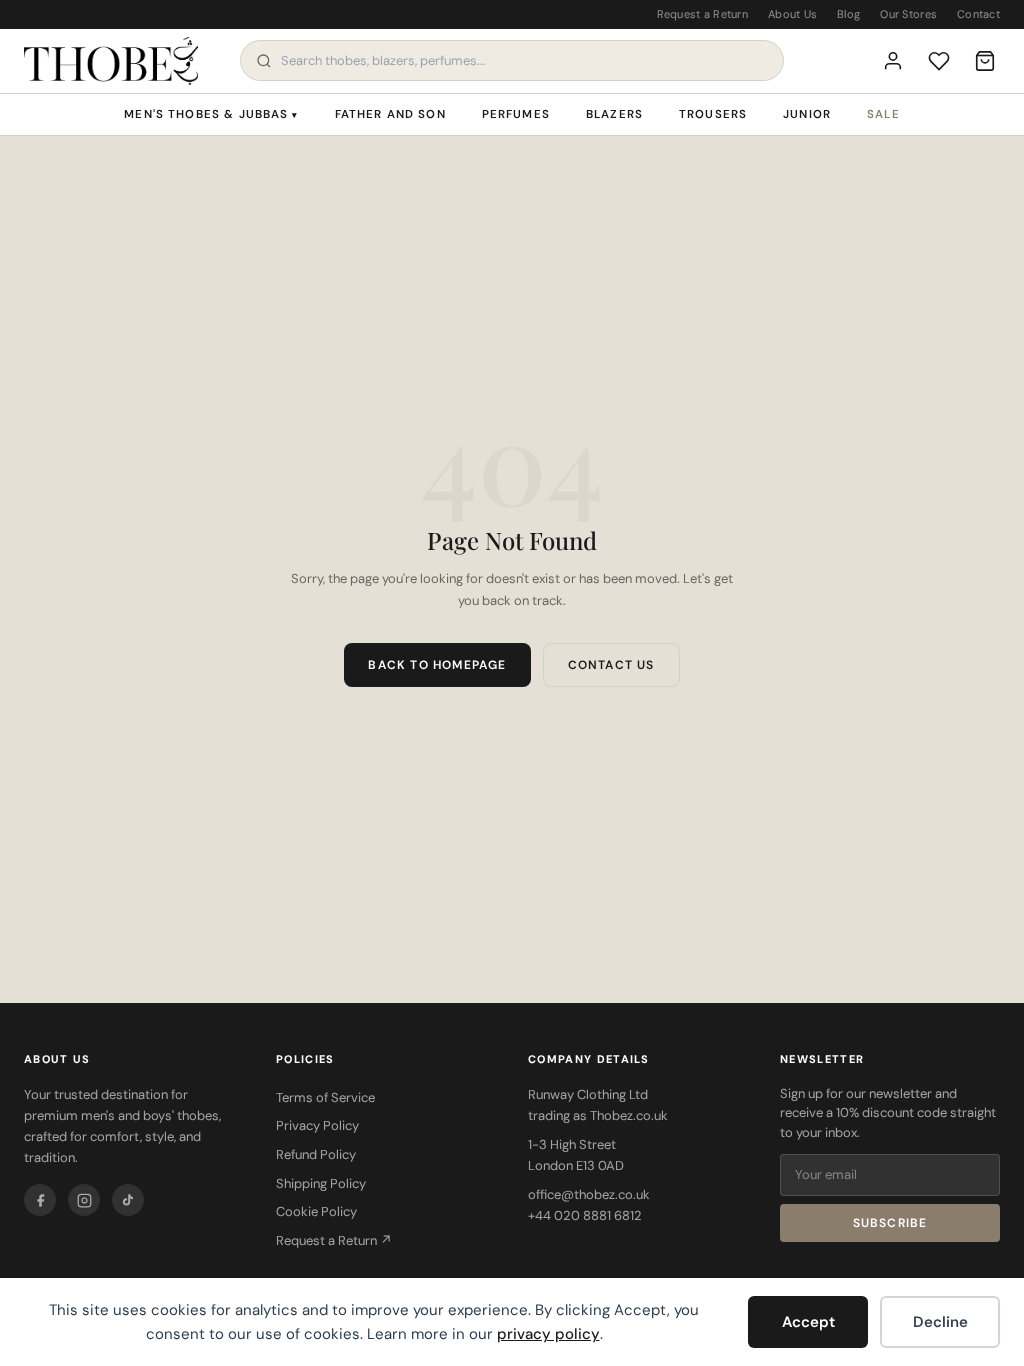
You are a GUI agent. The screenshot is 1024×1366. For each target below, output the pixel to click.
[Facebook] (40, 1200)
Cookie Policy (316, 1211)
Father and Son (390, 114)
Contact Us (611, 665)
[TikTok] (128, 1200)
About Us (792, 14)
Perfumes (516, 114)
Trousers (713, 114)
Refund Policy (316, 1154)
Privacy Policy (317, 1125)
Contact (978, 14)
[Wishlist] (939, 61)
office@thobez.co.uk (589, 1194)
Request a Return (702, 14)
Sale (883, 114)
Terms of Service (325, 1097)
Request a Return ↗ (334, 1240)
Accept (808, 1322)
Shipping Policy (321, 1183)
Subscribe (890, 1223)
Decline (940, 1322)
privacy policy (548, 1334)
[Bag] (985, 61)
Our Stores (908, 14)
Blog (848, 14)
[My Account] (893, 61)
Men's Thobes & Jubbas (211, 114)
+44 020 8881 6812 (585, 1215)
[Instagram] (84, 1200)
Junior (807, 114)
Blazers (614, 114)
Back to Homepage (437, 665)
